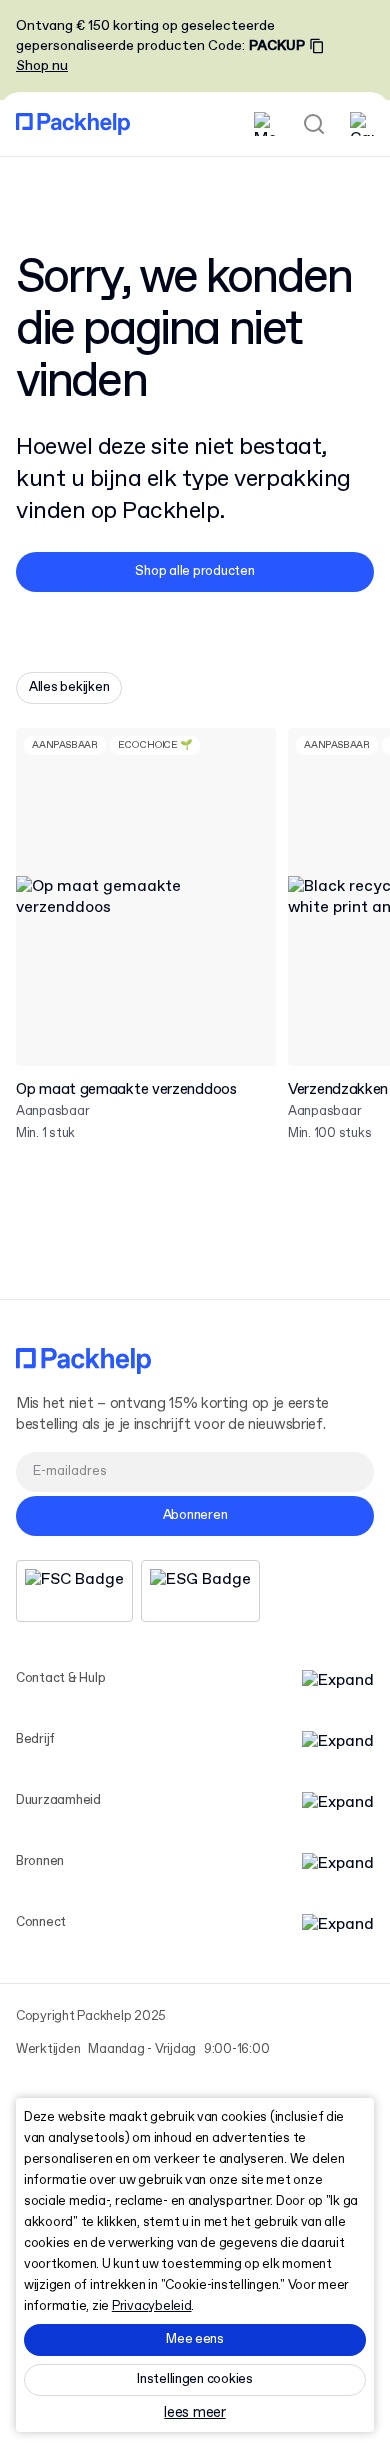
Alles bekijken (69, 687)
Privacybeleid (152, 2306)
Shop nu (42, 66)
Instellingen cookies (195, 2379)
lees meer (194, 2413)
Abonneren (195, 1515)
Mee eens (195, 2339)
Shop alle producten (194, 571)
